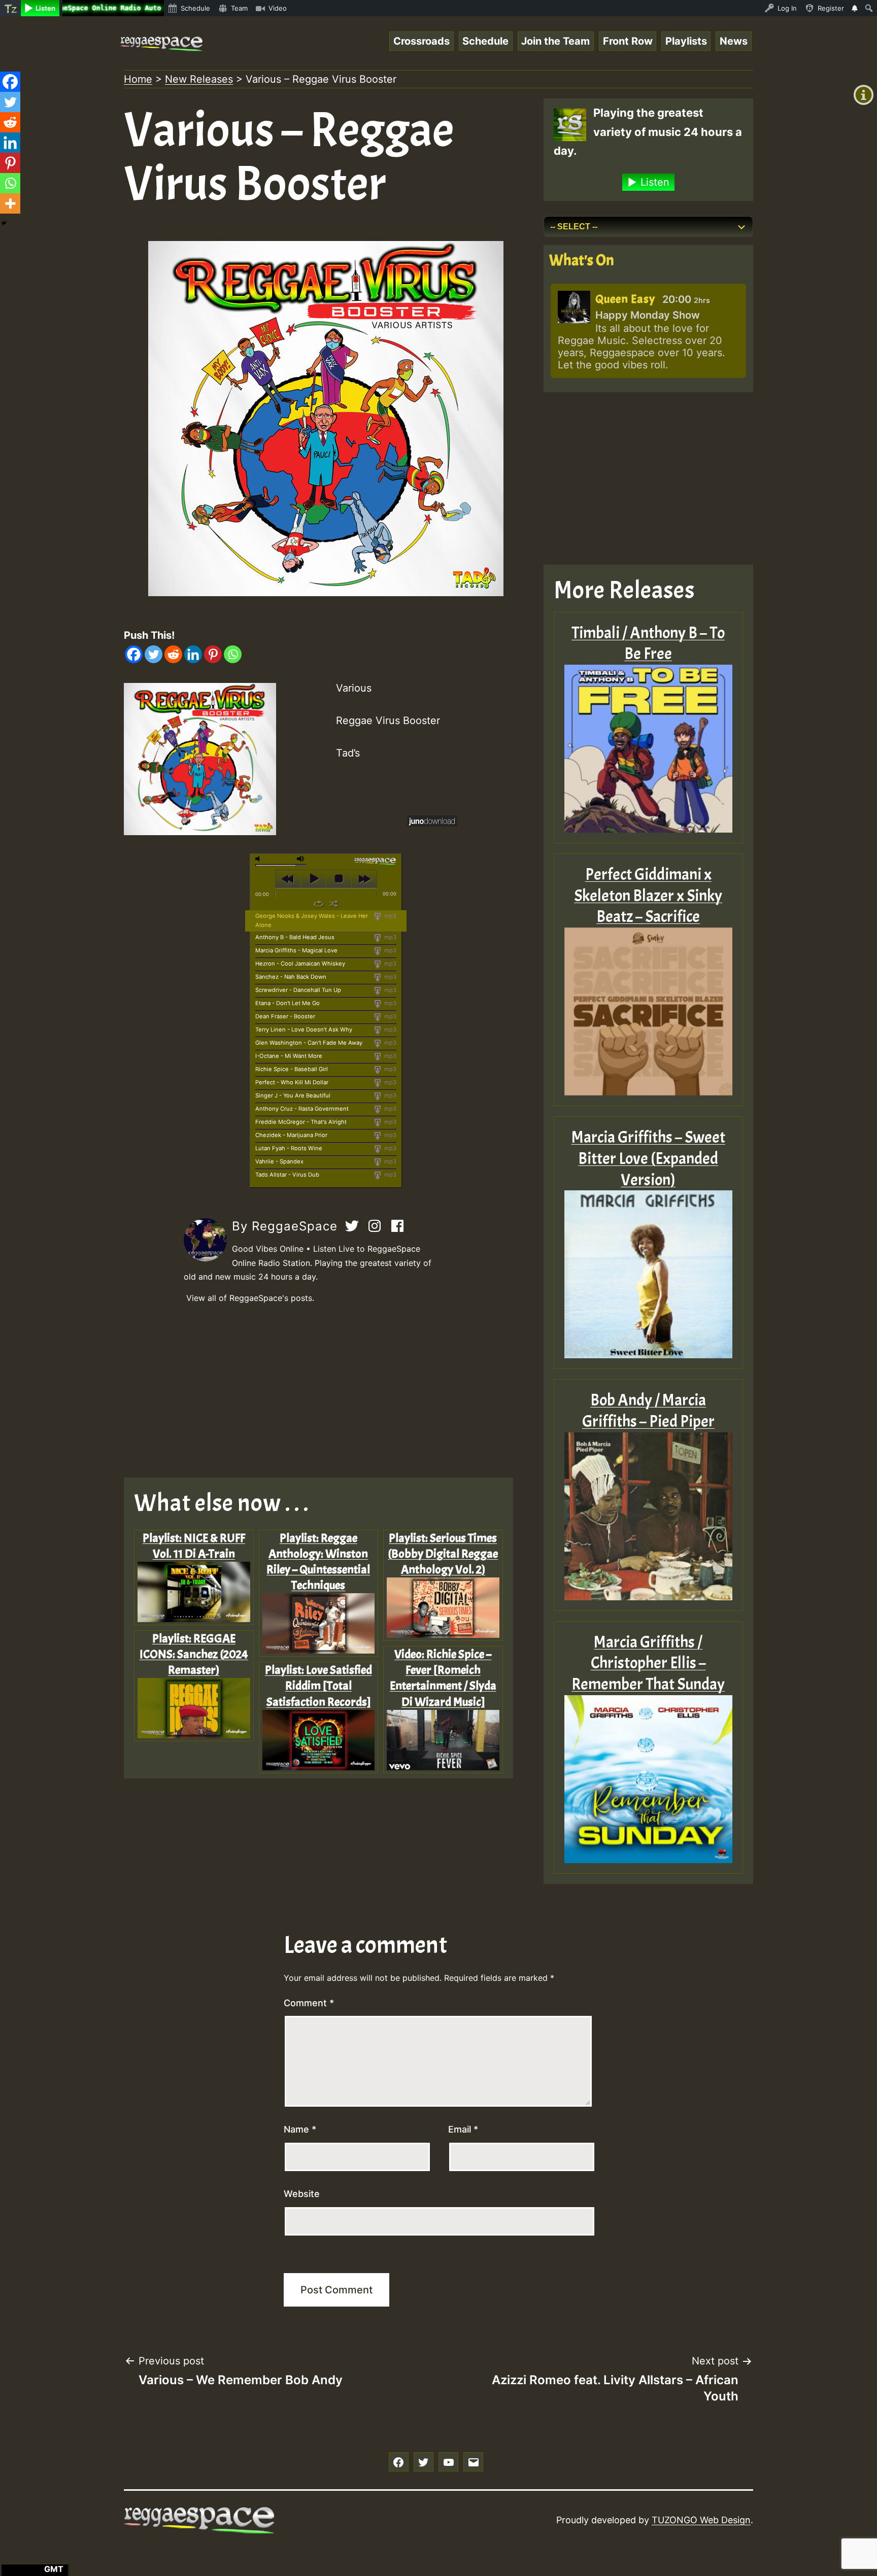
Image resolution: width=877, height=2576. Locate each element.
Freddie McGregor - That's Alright (301, 1122)
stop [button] (339, 879)
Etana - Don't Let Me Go (288, 1003)
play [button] (313, 879)
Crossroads (421, 41)
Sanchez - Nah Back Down (291, 977)
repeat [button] (318, 904)
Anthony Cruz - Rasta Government (302, 1109)
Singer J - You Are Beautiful (293, 1095)
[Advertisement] (326, 1391)
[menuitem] (10, 8)
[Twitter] (154, 654)
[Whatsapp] (233, 654)
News (734, 41)
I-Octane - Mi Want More (289, 1056)
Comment (309, 2003)
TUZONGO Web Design (701, 2520)
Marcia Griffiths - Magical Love (296, 950)
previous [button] (288, 879)
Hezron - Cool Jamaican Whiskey (300, 964)
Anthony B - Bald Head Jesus (295, 937)
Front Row (628, 41)
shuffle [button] (334, 904)
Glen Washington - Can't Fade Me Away (309, 1043)
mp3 (390, 916)
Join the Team (555, 41)
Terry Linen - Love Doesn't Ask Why (304, 1029)
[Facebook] (134, 654)
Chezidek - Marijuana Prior (291, 1135)
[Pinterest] (213, 654)
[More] (10, 203)
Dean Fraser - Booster (285, 1016)
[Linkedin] (193, 654)
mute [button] (259, 859)
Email (463, 2129)
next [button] (364, 879)
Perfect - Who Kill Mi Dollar (292, 1082)
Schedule (485, 41)
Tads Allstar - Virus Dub (287, 1175)
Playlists (686, 41)
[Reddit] (173, 654)
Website (302, 2194)
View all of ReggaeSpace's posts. (250, 1298)
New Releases (199, 79)
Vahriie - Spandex (279, 1161)
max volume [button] (301, 859)
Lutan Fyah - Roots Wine (289, 1148)
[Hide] (4, 223)
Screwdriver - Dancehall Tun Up (298, 990)
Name (300, 2129)
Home (138, 79)
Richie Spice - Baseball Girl (292, 1069)
